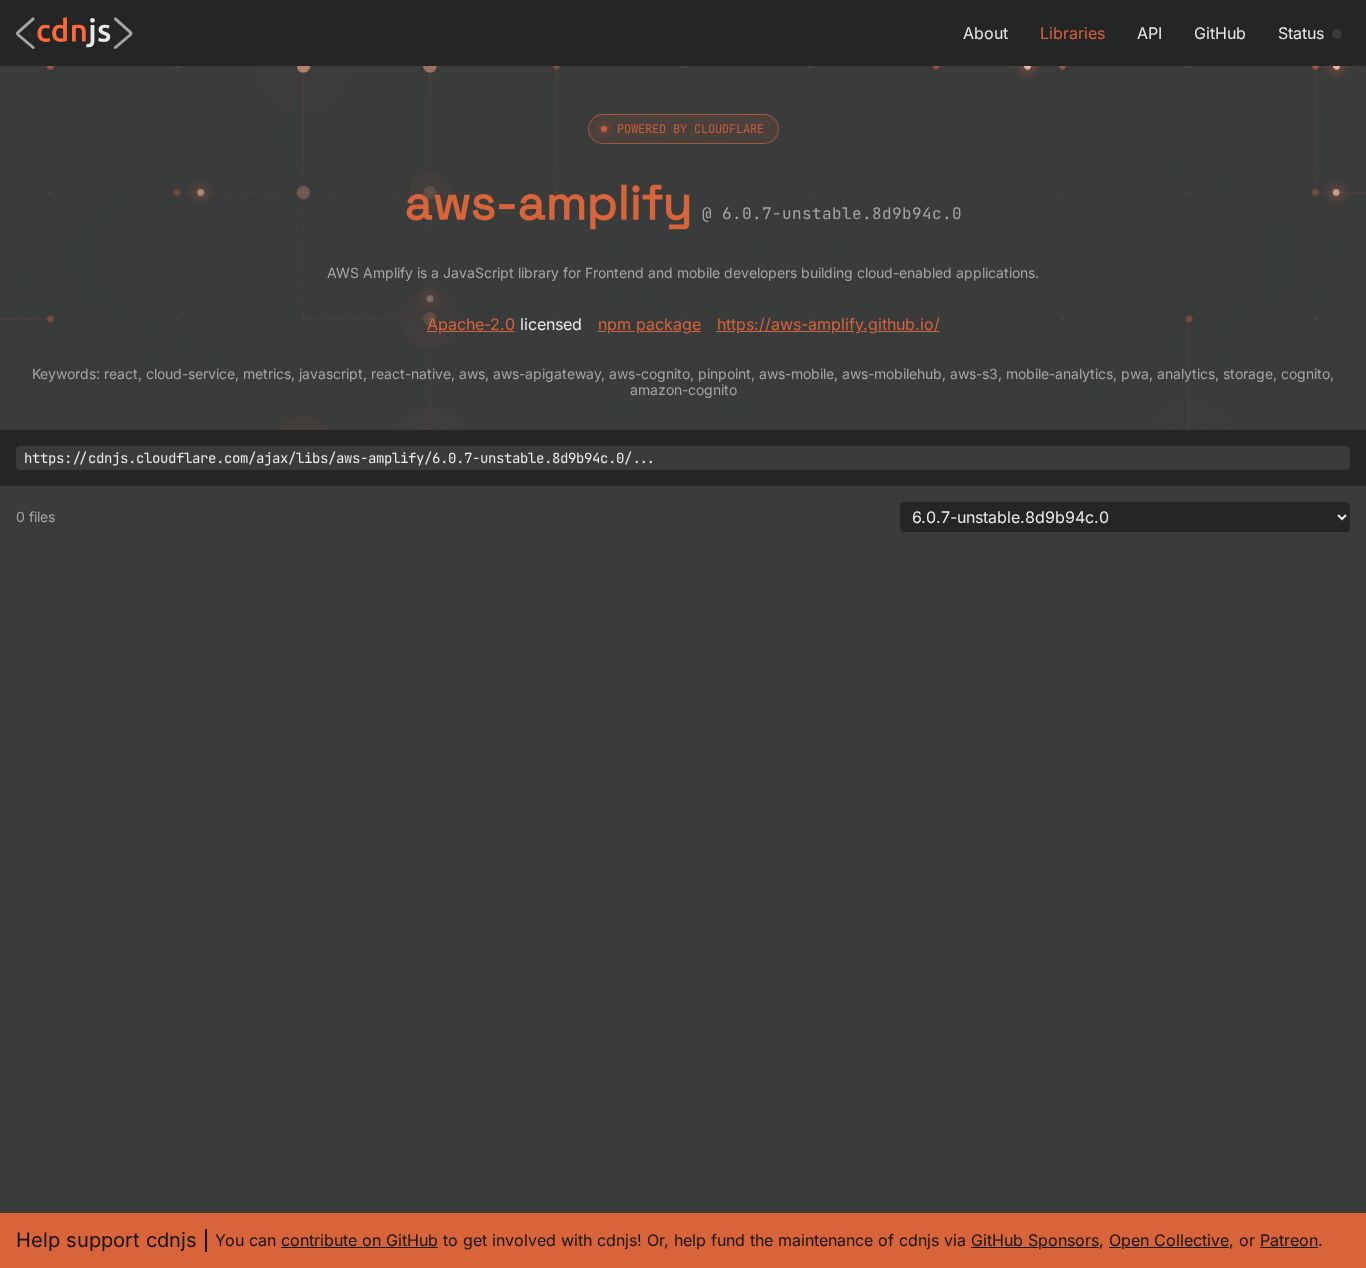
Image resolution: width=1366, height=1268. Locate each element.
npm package (649, 324)
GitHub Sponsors (1035, 1240)
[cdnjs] (74, 33)
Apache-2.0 (471, 324)
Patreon (1289, 1240)
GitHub (1220, 33)
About (985, 33)
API (1149, 33)
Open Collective (1169, 1240)
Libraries (1072, 33)
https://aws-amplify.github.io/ (828, 324)
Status (1301, 33)
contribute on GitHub (359, 1240)
